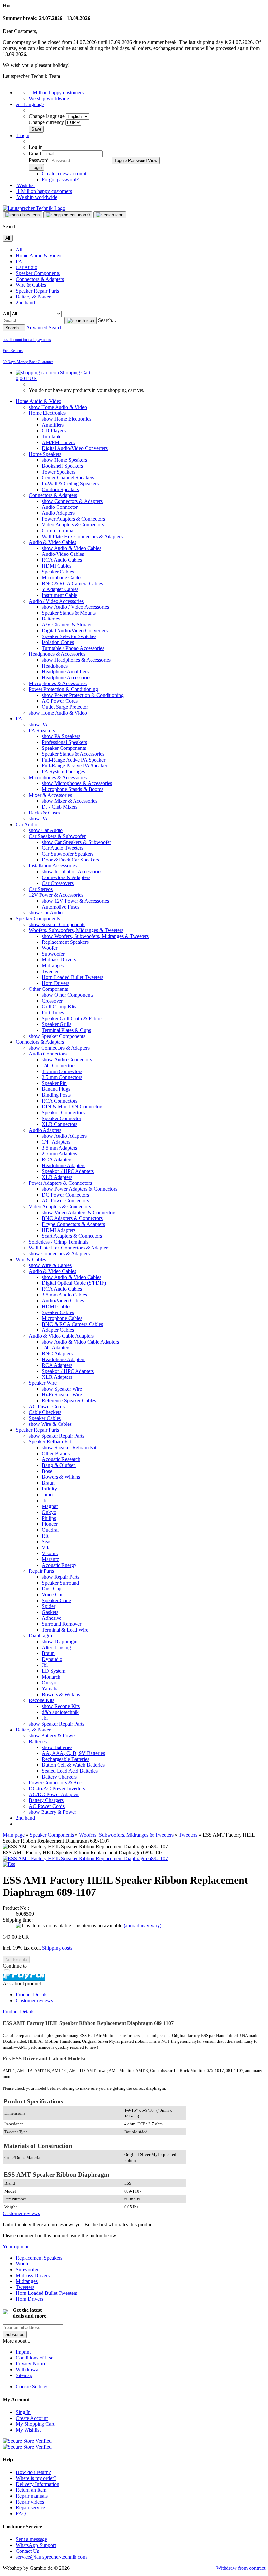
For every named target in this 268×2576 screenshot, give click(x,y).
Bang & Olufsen (59, 1465)
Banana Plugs (56, 1089)
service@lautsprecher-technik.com (51, 2557)
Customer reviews (34, 2000)
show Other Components (68, 995)
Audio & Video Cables (52, 542)
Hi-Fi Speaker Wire (62, 1395)
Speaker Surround (60, 1583)
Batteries (51, 619)
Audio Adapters (58, 513)
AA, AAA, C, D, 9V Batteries (73, 1753)
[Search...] (81, 321)
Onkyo (49, 1512)
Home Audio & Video (39, 256)
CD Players (54, 431)
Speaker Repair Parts (37, 291)
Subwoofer (53, 954)
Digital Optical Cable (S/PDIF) (74, 1283)
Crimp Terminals (59, 531)
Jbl (45, 1500)
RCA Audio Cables (62, 560)
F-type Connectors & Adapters (73, 1224)
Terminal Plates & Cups (66, 1030)
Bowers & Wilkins (61, 1477)
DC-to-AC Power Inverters (57, 1788)
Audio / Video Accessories (56, 601)
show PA (38, 724)
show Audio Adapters (64, 1136)
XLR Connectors (60, 1124)
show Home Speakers (64, 460)
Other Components (48, 989)
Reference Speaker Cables (69, 1401)
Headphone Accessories (67, 677)
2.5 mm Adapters (59, 1154)
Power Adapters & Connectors (73, 519)
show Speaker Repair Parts (57, 1436)
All (19, 250)
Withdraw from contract (241, 2568)
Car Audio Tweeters (63, 848)
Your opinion (16, 2247)
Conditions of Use (34, 2358)
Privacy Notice (31, 2364)
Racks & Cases (44, 813)
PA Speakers (42, 730)
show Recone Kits (61, 1706)
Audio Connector (60, 507)
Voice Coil (53, 1594)
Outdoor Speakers (60, 489)
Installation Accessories (53, 866)
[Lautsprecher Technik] (34, 208)
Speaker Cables (58, 572)
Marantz (50, 1559)
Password (39, 160)
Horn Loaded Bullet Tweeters (73, 977)
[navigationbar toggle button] (22, 215)
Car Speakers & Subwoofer (57, 836)
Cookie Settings (32, 2386)
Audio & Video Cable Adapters (61, 1336)
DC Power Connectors (65, 1195)
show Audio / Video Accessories (75, 607)
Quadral (50, 1530)
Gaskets (50, 1612)
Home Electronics (47, 413)
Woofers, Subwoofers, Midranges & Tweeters (76, 930)
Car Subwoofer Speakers (68, 854)
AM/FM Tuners (58, 442)
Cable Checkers (45, 1412)
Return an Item (31, 2490)
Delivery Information (37, 2484)
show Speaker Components (57, 924)
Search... (107, 320)
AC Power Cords (60, 701)
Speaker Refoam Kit (50, 1442)
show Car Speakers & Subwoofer (76, 842)
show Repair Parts (61, 1577)
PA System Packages (63, 772)
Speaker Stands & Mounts (69, 613)
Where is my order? (36, 2478)
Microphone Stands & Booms (73, 789)
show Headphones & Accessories (76, 660)
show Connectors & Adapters (72, 501)
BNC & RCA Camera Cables (72, 583)
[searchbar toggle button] (110, 215)
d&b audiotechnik (60, 1712)
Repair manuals (32, 2496)
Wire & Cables (31, 285)
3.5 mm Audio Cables (64, 1295)
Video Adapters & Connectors (73, 525)
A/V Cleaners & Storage (67, 625)
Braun (48, 1483)
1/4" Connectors (59, 1065)
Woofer (50, 948)
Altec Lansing (56, 1647)
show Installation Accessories (72, 871)
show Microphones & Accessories (77, 783)
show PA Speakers (61, 736)
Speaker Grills (57, 1024)
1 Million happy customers (56, 93)
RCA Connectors (60, 1101)
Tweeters (51, 971)
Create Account (32, 2418)
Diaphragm (40, 1636)
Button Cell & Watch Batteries (73, 1765)
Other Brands (56, 1453)
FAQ (21, 2513)
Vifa (46, 1547)
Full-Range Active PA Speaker (74, 760)
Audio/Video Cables (63, 554)
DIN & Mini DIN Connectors (73, 1107)
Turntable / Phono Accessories (73, 648)
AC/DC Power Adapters (54, 1794)
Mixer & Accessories (50, 795)
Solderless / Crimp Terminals (59, 1242)
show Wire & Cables (50, 1265)
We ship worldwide (49, 98)
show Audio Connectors (67, 1060)
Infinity (49, 1489)
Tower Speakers (59, 472)
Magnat (50, 1506)
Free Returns (13, 351)
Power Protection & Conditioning (63, 689)
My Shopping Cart (35, 2424)
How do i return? (33, 2472)
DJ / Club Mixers (60, 807)
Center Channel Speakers (68, 478)
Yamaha (50, 1689)
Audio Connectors (48, 1054)
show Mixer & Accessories (70, 801)
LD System (54, 1671)
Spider (49, 1606)
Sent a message (31, 2539)
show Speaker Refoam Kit (69, 1448)
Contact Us (27, 2551)
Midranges (53, 966)
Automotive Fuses (61, 907)
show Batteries (57, 1747)
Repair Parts (41, 1571)
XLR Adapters (57, 1177)
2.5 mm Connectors (62, 1077)
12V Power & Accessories (56, 895)
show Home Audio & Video (58, 407)
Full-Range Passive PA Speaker (75, 766)
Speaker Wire (43, 1383)
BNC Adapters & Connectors (72, 1218)
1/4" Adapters (56, 1142)
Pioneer (50, 1524)
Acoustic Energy (59, 1565)
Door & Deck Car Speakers (70, 860)
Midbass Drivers (59, 960)
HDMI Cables (57, 566)
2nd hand (25, 303)
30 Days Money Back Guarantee (28, 362)
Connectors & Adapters (40, 279)
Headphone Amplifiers (65, 672)
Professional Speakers (64, 742)
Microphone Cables (62, 578)
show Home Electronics (67, 419)
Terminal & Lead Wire (65, 1630)
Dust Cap (52, 1589)
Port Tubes (53, 1013)
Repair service (30, 2508)
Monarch (51, 1677)
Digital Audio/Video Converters (75, 448)
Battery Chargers (59, 1777)
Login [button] (23, 135)
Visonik (50, 1553)
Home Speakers (45, 454)
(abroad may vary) (142, 1926)
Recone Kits (42, 1700)
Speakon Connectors (63, 1112)
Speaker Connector (62, 1118)
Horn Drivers (56, 983)
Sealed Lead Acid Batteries (70, 1771)
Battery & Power (33, 297)
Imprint (23, 2352)
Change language (47, 116)
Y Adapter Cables (60, 589)
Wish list (25, 185)
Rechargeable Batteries (66, 1759)
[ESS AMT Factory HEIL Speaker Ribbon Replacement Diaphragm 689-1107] (85, 1858)
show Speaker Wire (62, 1389)
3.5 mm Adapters (59, 1148)
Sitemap (24, 2375)
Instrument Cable (59, 595)
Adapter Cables (58, 1330)
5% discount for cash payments (27, 340)
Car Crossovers (58, 883)
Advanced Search (44, 327)
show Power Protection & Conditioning (83, 695)
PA (19, 261)
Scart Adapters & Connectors (72, 1236)
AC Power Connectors (65, 1201)
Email (35, 153)
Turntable (52, 436)
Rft (45, 1536)
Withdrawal (28, 2369)
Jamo (47, 1495)
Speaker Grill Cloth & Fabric (72, 1018)
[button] (30, 104)
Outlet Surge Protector (65, 707)
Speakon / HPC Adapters (68, 1171)
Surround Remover (62, 1624)
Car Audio (26, 267)
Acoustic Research (61, 1459)
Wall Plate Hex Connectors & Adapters (82, 536)
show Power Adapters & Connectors (80, 1189)
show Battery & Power (52, 1736)
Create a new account (64, 174)
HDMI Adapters (59, 1230)
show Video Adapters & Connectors (79, 1212)
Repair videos (30, 2502)
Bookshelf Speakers (62, 466)
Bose (47, 1471)
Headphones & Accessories (57, 654)
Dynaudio (52, 1659)
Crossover (52, 1001)
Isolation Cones (58, 642)
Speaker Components (38, 273)
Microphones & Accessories (58, 683)
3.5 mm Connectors (62, 1071)
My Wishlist (28, 2430)
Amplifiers (53, 425)
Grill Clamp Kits (59, 1007)
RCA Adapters (57, 1159)
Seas (47, 1542)
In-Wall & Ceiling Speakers (70, 483)
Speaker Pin (54, 1083)
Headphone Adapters (64, 1165)
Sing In (23, 2412)
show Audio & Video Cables (72, 548)
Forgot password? (60, 179)
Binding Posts (56, 1095)
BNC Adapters (57, 1353)
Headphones (55, 666)
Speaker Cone (56, 1600)
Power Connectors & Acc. (56, 1783)
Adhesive (52, 1618)
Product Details (32, 1995)
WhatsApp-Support (36, 2545)
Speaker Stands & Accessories (73, 754)
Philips (49, 1518)
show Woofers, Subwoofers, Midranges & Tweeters (95, 936)
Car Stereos (41, 889)
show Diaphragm (60, 1642)
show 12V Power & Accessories (75, 901)
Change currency (47, 122)
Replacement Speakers (65, 942)
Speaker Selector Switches (69, 636)
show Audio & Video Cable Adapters (80, 1342)
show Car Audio (46, 830)
